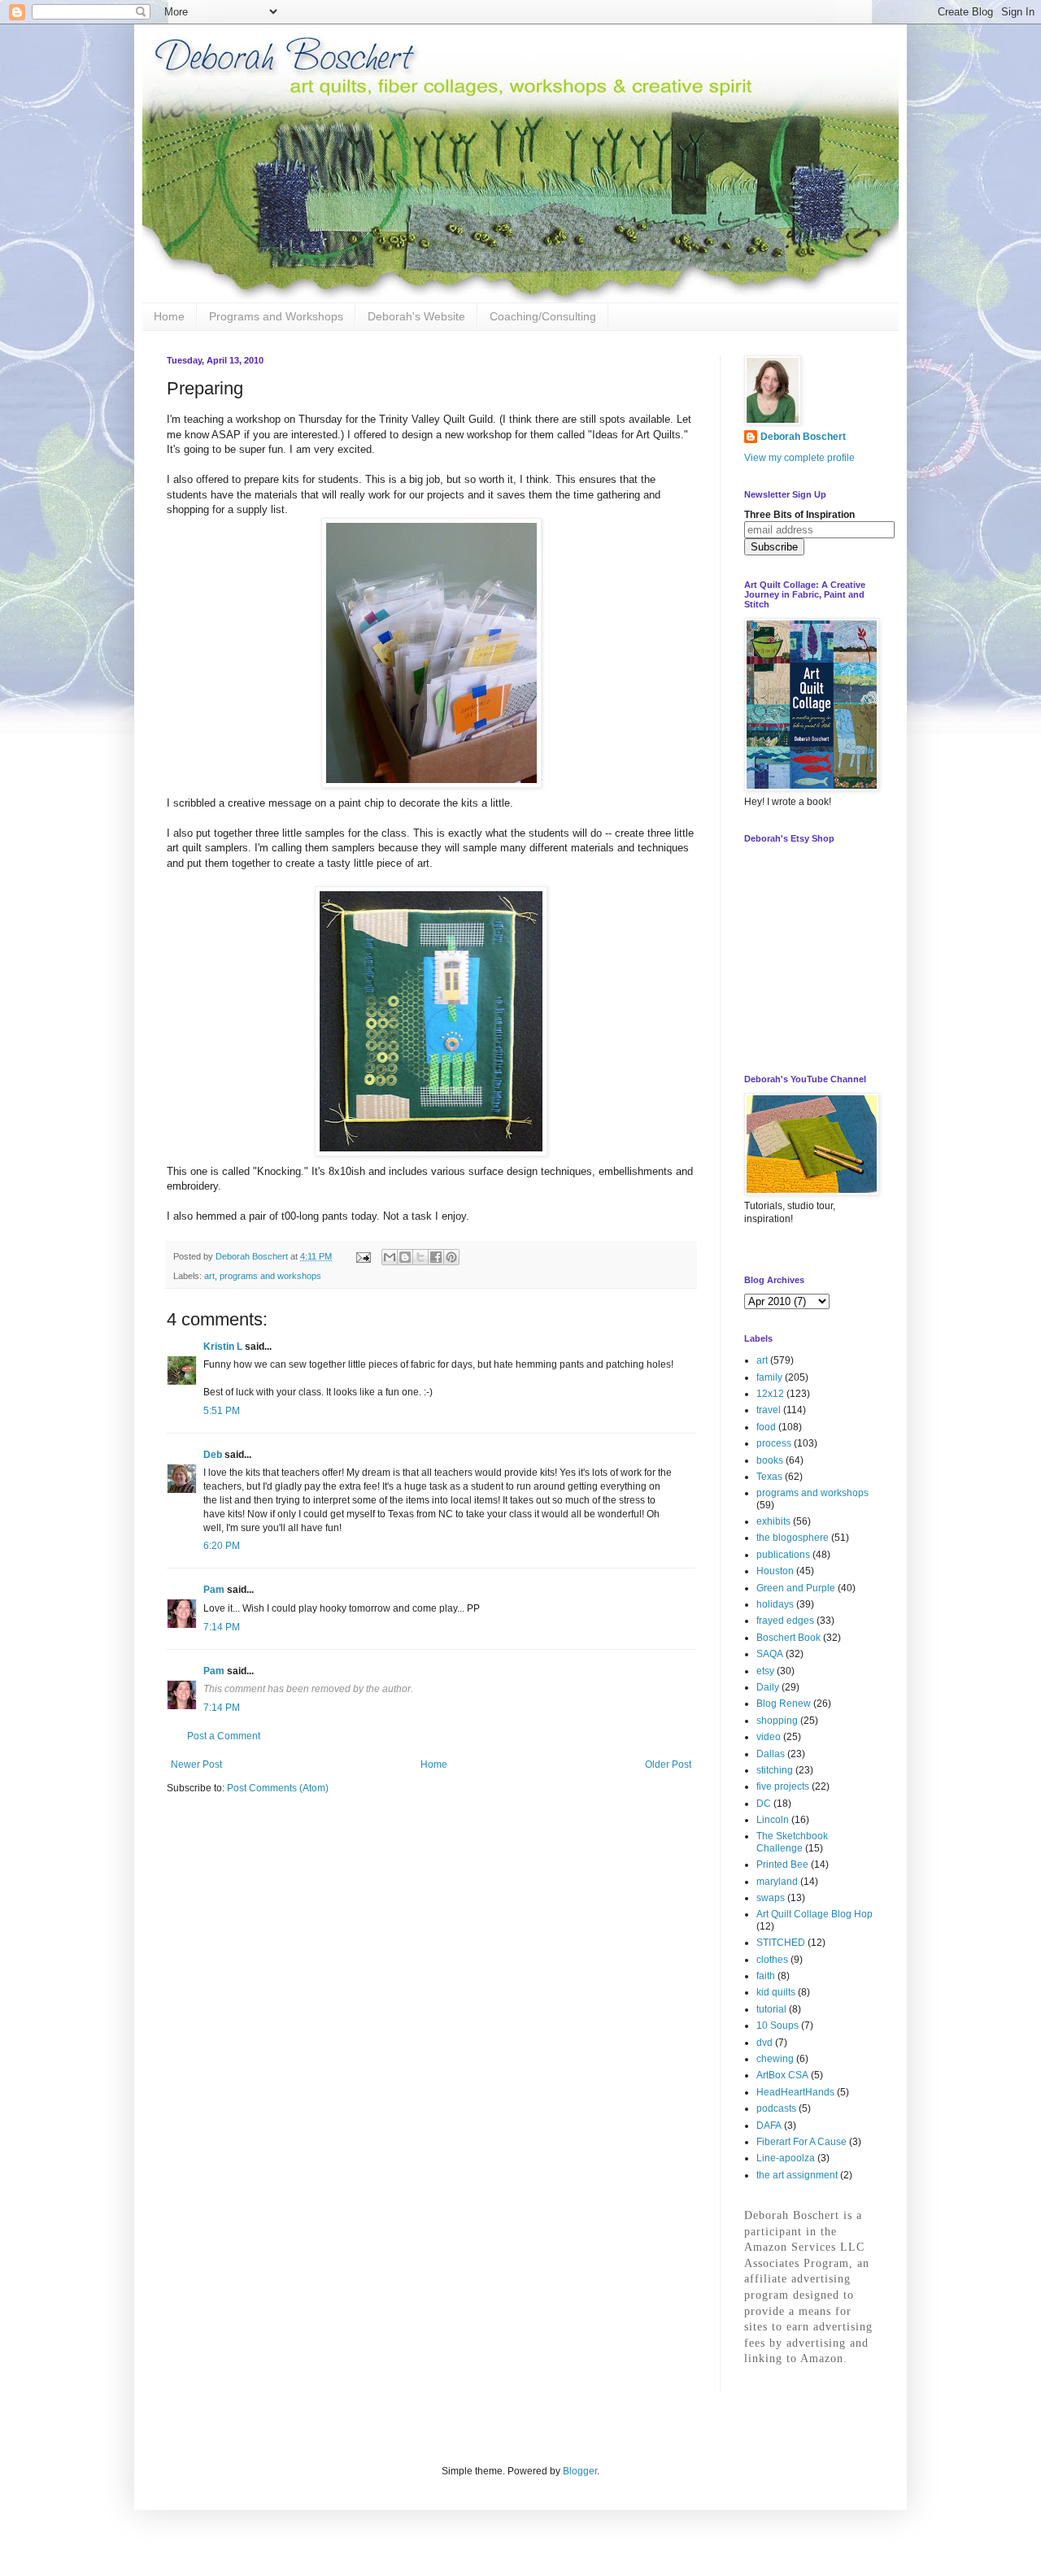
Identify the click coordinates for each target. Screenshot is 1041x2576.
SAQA (770, 1654)
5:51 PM (222, 1411)
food (766, 1427)
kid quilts (776, 1992)
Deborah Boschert (803, 437)
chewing (775, 2059)
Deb (213, 1455)
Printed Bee (782, 1865)
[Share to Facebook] (436, 1257)
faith (766, 1976)
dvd (764, 2043)
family (769, 1377)
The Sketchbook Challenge (792, 1842)
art (209, 1276)
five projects (783, 1786)
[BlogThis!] (405, 1257)
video (769, 1737)
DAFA (769, 2126)
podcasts (776, 2108)
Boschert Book (788, 1638)
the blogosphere (793, 1538)
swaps (771, 1898)
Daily (768, 1687)
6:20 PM (222, 1546)
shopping (777, 1721)
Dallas (771, 1754)
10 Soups (777, 2026)
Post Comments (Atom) (278, 1788)
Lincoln (773, 1820)
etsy (765, 1671)
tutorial (771, 2009)
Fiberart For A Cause (801, 2142)
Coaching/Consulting (543, 316)
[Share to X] (420, 1257)
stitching (775, 1770)
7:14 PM (222, 1627)
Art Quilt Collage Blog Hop (815, 1914)
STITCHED (781, 1943)
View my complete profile (799, 458)
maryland (777, 1882)
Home (169, 316)
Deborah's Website (416, 316)
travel (769, 1410)
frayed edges (785, 1621)
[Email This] (390, 1257)
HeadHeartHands (795, 2092)
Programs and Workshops (276, 316)
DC (764, 1804)
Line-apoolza (786, 2158)
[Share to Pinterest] (451, 1257)
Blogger (580, 2471)
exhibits (773, 1521)
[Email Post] (363, 1256)
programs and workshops (270, 1276)
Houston (775, 1571)
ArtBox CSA (782, 2075)
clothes (772, 1960)
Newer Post (196, 1764)
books (770, 1460)
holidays (775, 1604)
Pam (214, 1590)
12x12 (770, 1394)
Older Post (668, 1764)
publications (783, 1555)
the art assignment (797, 2175)
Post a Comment (224, 1736)
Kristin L (223, 1347)
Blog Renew (784, 1704)
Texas (769, 1477)
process (774, 1443)
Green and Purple (796, 1588)
